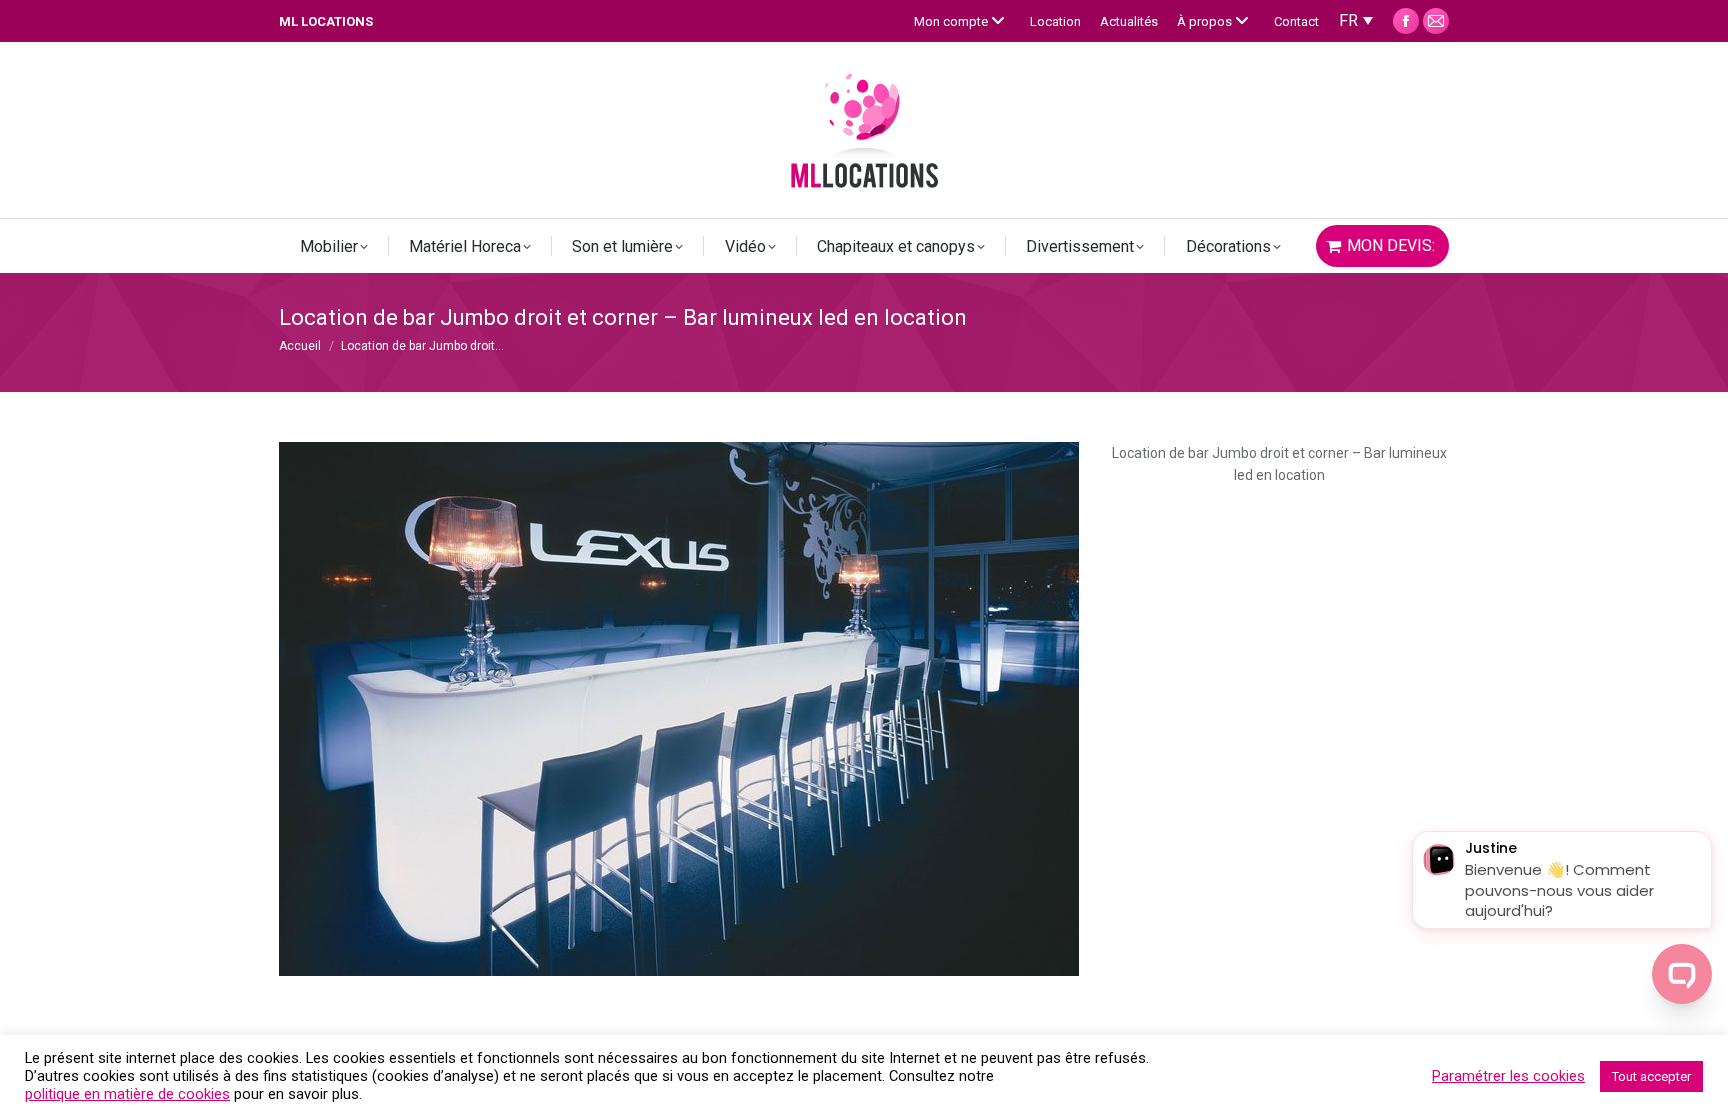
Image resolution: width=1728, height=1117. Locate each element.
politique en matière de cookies (127, 1094)
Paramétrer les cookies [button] (1508, 1076)
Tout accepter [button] (1651, 1076)
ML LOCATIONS (326, 21)
